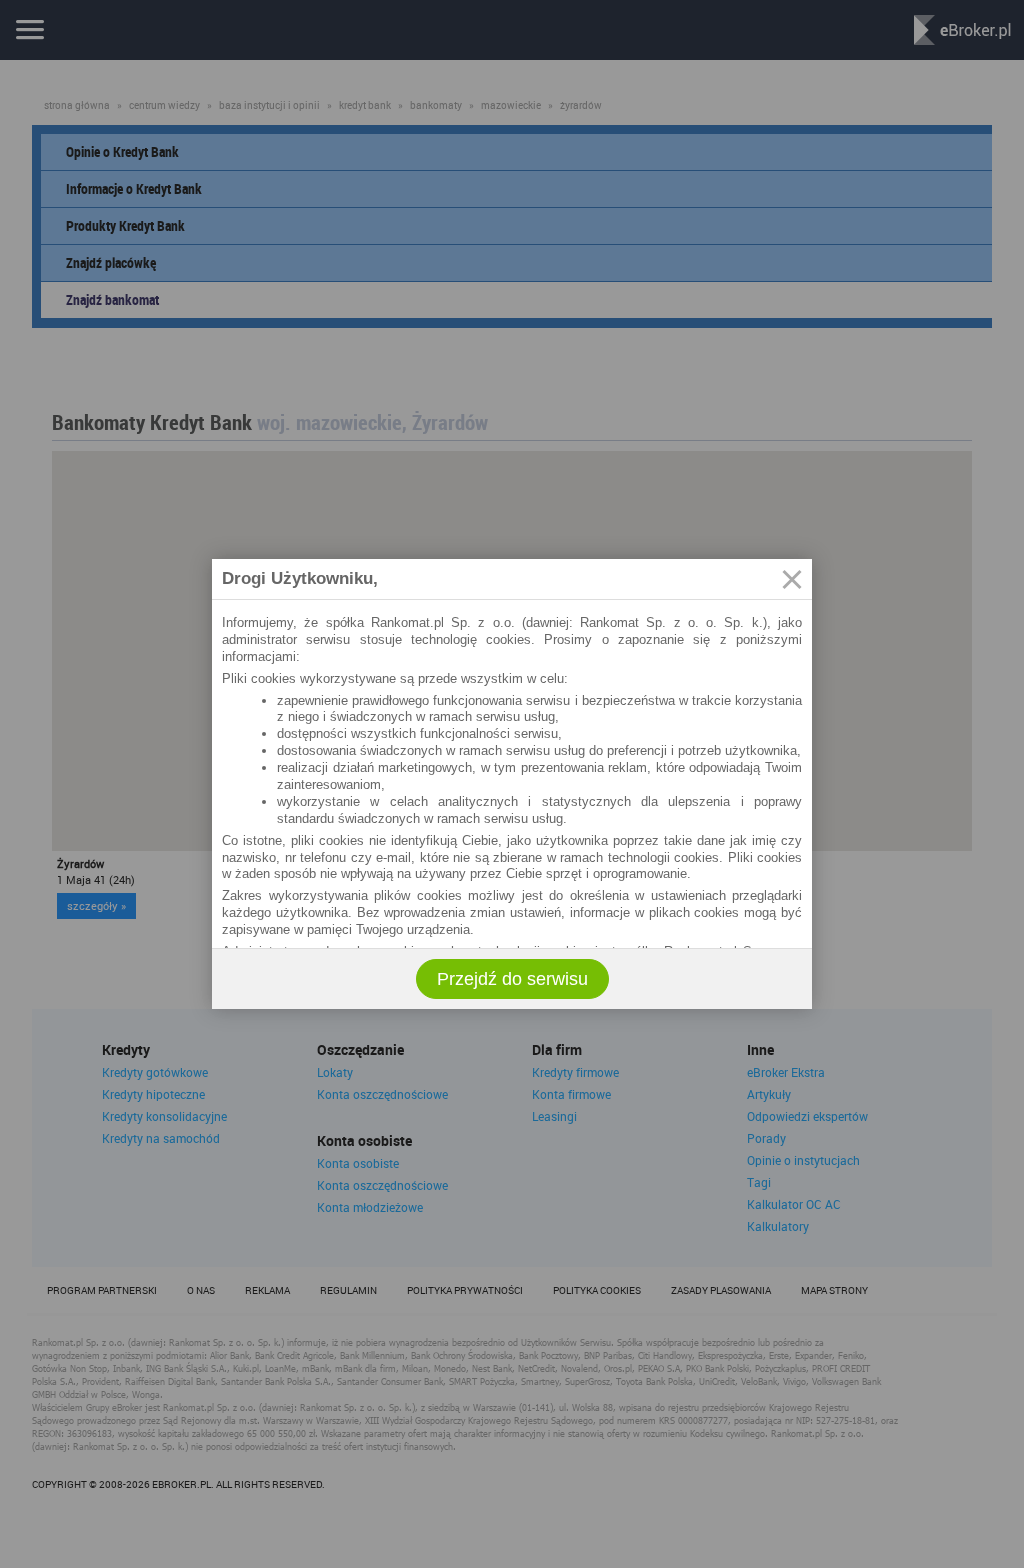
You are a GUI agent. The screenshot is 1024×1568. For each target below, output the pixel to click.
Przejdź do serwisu (512, 979)
